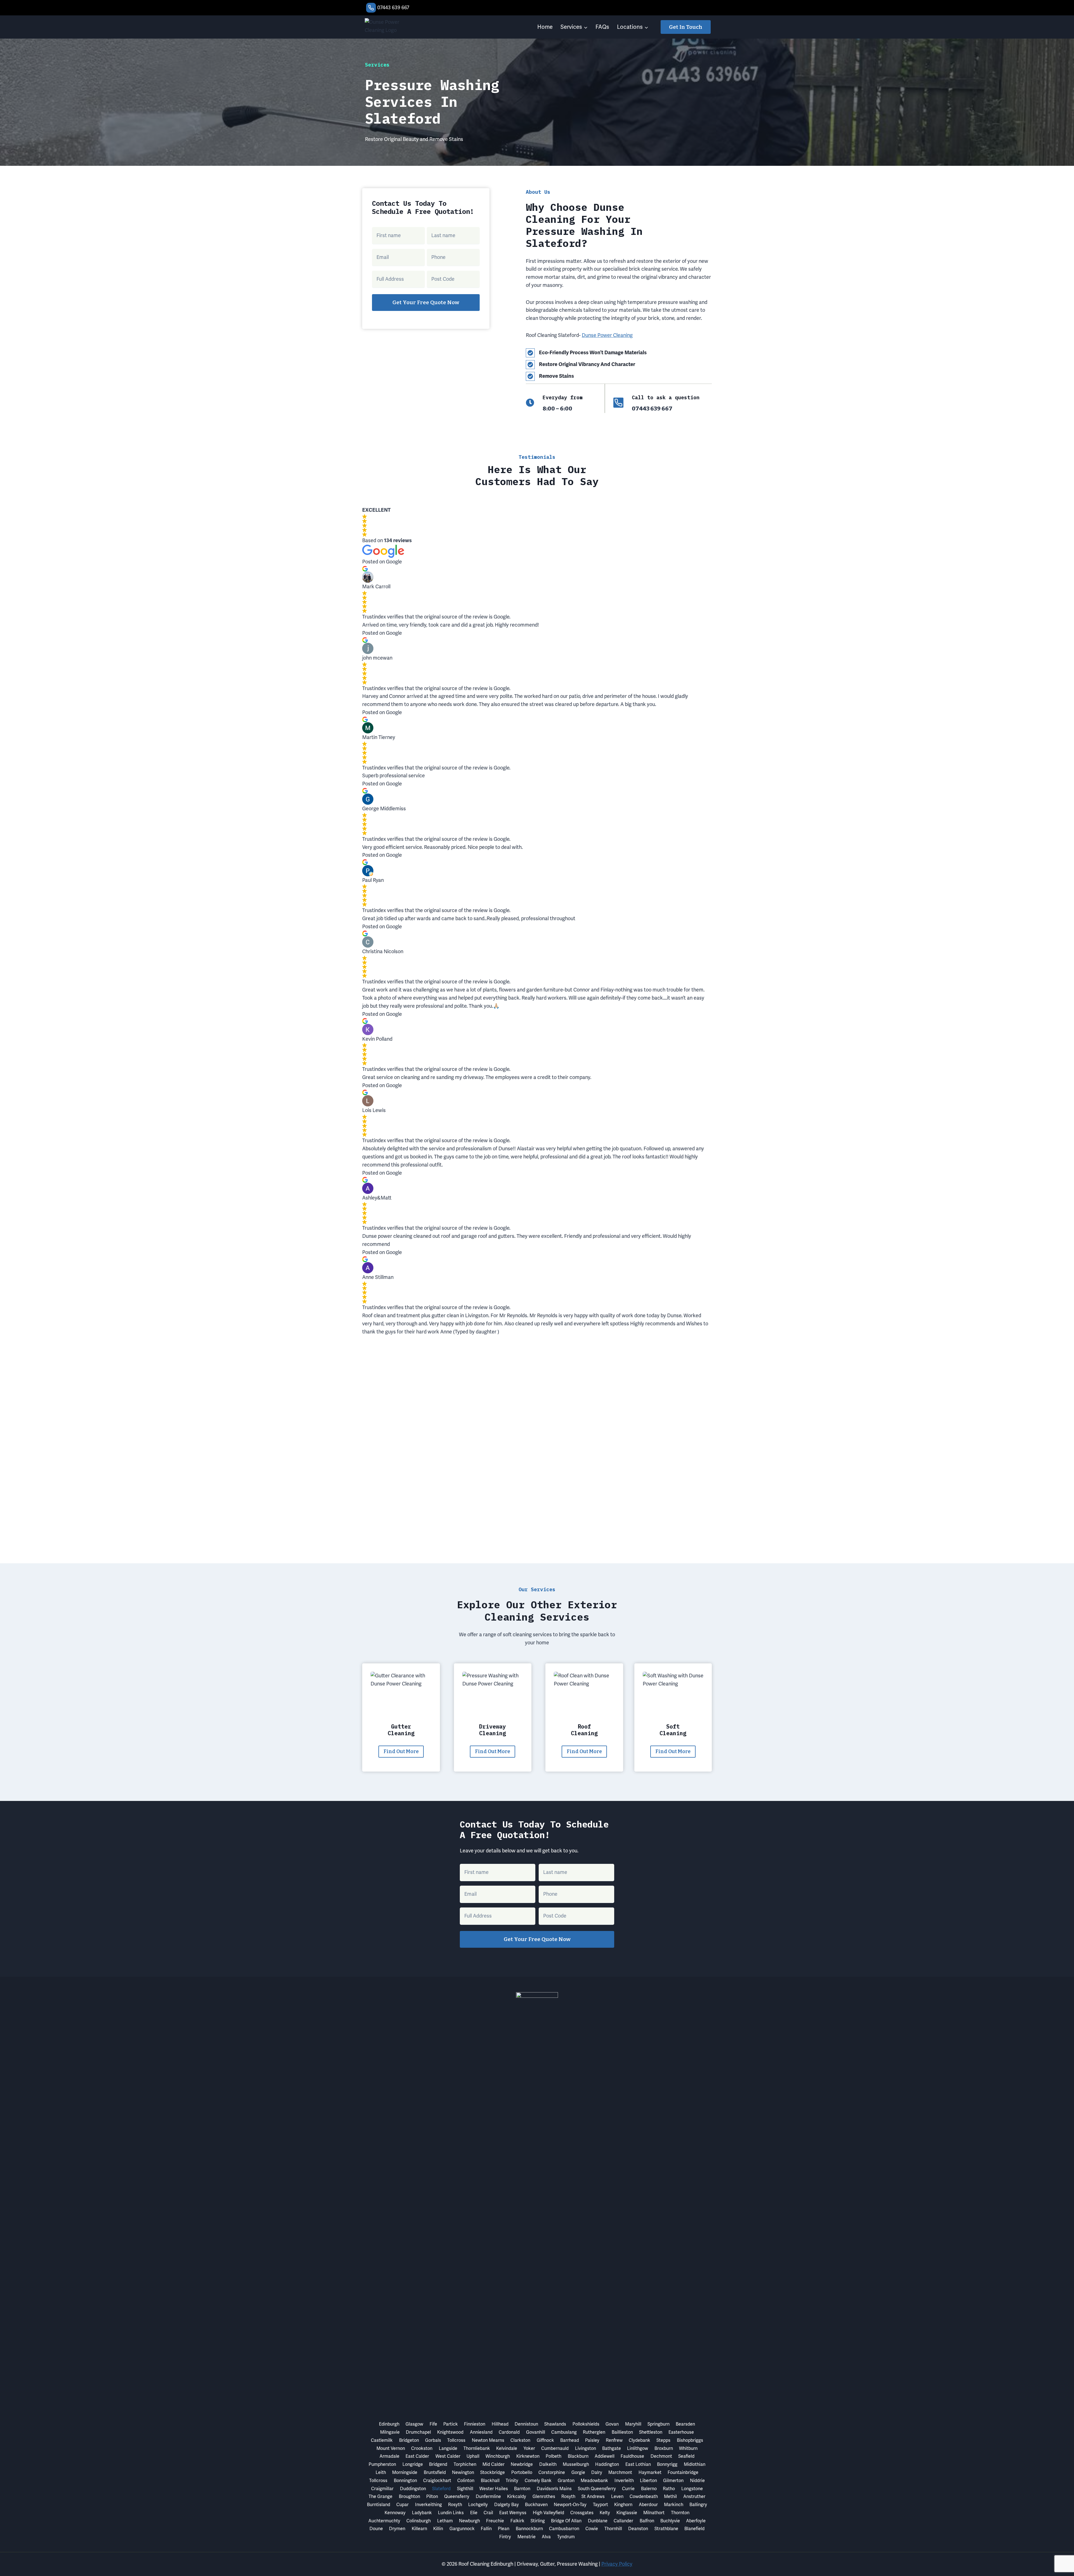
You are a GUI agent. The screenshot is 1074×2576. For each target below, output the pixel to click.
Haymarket (650, 2472)
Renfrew (614, 2440)
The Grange (381, 2496)
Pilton (432, 2496)
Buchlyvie (670, 2521)
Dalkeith (548, 2464)
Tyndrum (566, 2537)
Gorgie (578, 2472)
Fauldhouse (632, 2456)
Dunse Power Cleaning (607, 335)
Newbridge (522, 2464)
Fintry (505, 2537)
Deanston (638, 2529)
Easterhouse (681, 2432)
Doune (376, 2529)
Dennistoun (526, 2424)
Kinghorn (623, 2505)
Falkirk (517, 2521)
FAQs (602, 27)
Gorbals (433, 2440)
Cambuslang (564, 2432)
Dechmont (661, 2456)
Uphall (473, 2456)
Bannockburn (529, 2529)
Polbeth (554, 2456)
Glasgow (414, 2424)
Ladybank (422, 2513)
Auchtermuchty (384, 2521)
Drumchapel (418, 2432)
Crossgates (582, 2513)
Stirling (538, 2521)
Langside (448, 2448)
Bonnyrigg (667, 2464)
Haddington (607, 2464)
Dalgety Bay (507, 2505)
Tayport (600, 2505)
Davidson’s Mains (554, 2489)
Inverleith (624, 2481)
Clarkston (520, 2440)
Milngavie (390, 2432)
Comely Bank (538, 2481)
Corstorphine (552, 2472)
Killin (438, 2529)
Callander (623, 2521)
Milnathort (654, 2513)
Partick (451, 2424)
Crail (488, 2513)
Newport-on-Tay (570, 2505)
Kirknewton (528, 2456)
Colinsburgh (419, 2521)
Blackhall (490, 2481)
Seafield (686, 2456)
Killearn (419, 2529)
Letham (445, 2521)
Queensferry (457, 2496)
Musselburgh (576, 2464)
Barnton (522, 2489)
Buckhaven (536, 2505)
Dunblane (598, 2521)
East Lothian (638, 2464)
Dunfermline (488, 2496)
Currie (628, 2489)
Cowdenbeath (644, 2496)
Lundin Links (451, 2513)
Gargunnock (462, 2529)
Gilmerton (673, 2481)
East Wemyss (513, 2513)
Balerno (649, 2489)
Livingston (586, 2448)
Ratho (669, 2489)
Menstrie (527, 2537)
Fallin (486, 2529)
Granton (566, 2481)
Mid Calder (494, 2464)
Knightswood (450, 2432)
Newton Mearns (488, 2440)
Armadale (389, 2456)
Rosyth (568, 2496)
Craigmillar (382, 2489)
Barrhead (570, 2440)
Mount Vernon (391, 2448)
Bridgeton (409, 2440)
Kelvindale (507, 2448)
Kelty (605, 2513)
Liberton (648, 2481)
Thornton (680, 2513)
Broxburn (664, 2448)
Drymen (397, 2529)
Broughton (409, 2496)
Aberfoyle (696, 2521)
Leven (617, 2496)
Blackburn (578, 2456)
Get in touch (686, 27)
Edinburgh (389, 2424)
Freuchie (495, 2521)
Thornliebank (477, 2448)
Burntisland (379, 2505)
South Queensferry (597, 2489)
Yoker (529, 2448)
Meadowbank (594, 2481)
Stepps (663, 2440)
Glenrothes (544, 2496)
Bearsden (685, 2424)
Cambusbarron (564, 2529)
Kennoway (395, 2513)
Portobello (522, 2472)
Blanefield (694, 2529)
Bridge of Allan (566, 2521)
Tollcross (456, 2440)
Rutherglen (594, 2432)
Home (545, 27)
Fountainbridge (683, 2472)
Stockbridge (493, 2472)
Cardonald (509, 2432)
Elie (474, 2513)
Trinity (512, 2481)
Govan (612, 2424)
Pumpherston (382, 2464)
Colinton (466, 2481)
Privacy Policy (617, 2564)
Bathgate (612, 2448)
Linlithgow (638, 2448)
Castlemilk (382, 2440)
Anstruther (694, 2496)
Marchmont (620, 2472)
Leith (381, 2472)
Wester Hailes (494, 2489)
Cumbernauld (555, 2448)
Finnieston (475, 2424)
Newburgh (469, 2521)
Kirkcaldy (517, 2496)
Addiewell (605, 2456)
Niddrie (697, 2481)
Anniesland (481, 2432)
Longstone (692, 2489)
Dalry (597, 2472)
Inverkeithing (428, 2505)
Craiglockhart (437, 2481)
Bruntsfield (435, 2472)
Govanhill (536, 2432)
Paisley (592, 2440)
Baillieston (622, 2432)
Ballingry (698, 2505)
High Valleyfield (548, 2513)
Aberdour (648, 2505)
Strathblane (666, 2529)
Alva (546, 2537)
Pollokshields (586, 2424)
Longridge (413, 2464)
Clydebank (640, 2440)
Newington (463, 2472)
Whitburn (688, 2448)
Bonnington (405, 2481)
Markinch (674, 2505)
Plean (504, 2529)
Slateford (441, 2489)
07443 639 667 (393, 7)
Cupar (402, 2505)
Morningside (405, 2472)
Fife (433, 2424)
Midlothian (695, 2464)
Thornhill (613, 2529)
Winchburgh (498, 2456)
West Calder (448, 2456)
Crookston (422, 2448)
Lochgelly (478, 2505)
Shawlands (555, 2424)
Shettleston (651, 2432)
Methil (670, 2496)
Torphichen (465, 2464)
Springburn (659, 2424)
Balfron (647, 2521)
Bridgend (438, 2464)
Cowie (592, 2529)
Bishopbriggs (690, 2440)
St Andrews (593, 2496)
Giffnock (545, 2440)
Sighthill (465, 2489)
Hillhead (500, 2424)
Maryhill (633, 2424)
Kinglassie (627, 2513)
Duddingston (413, 2489)
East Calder (417, 2456)
